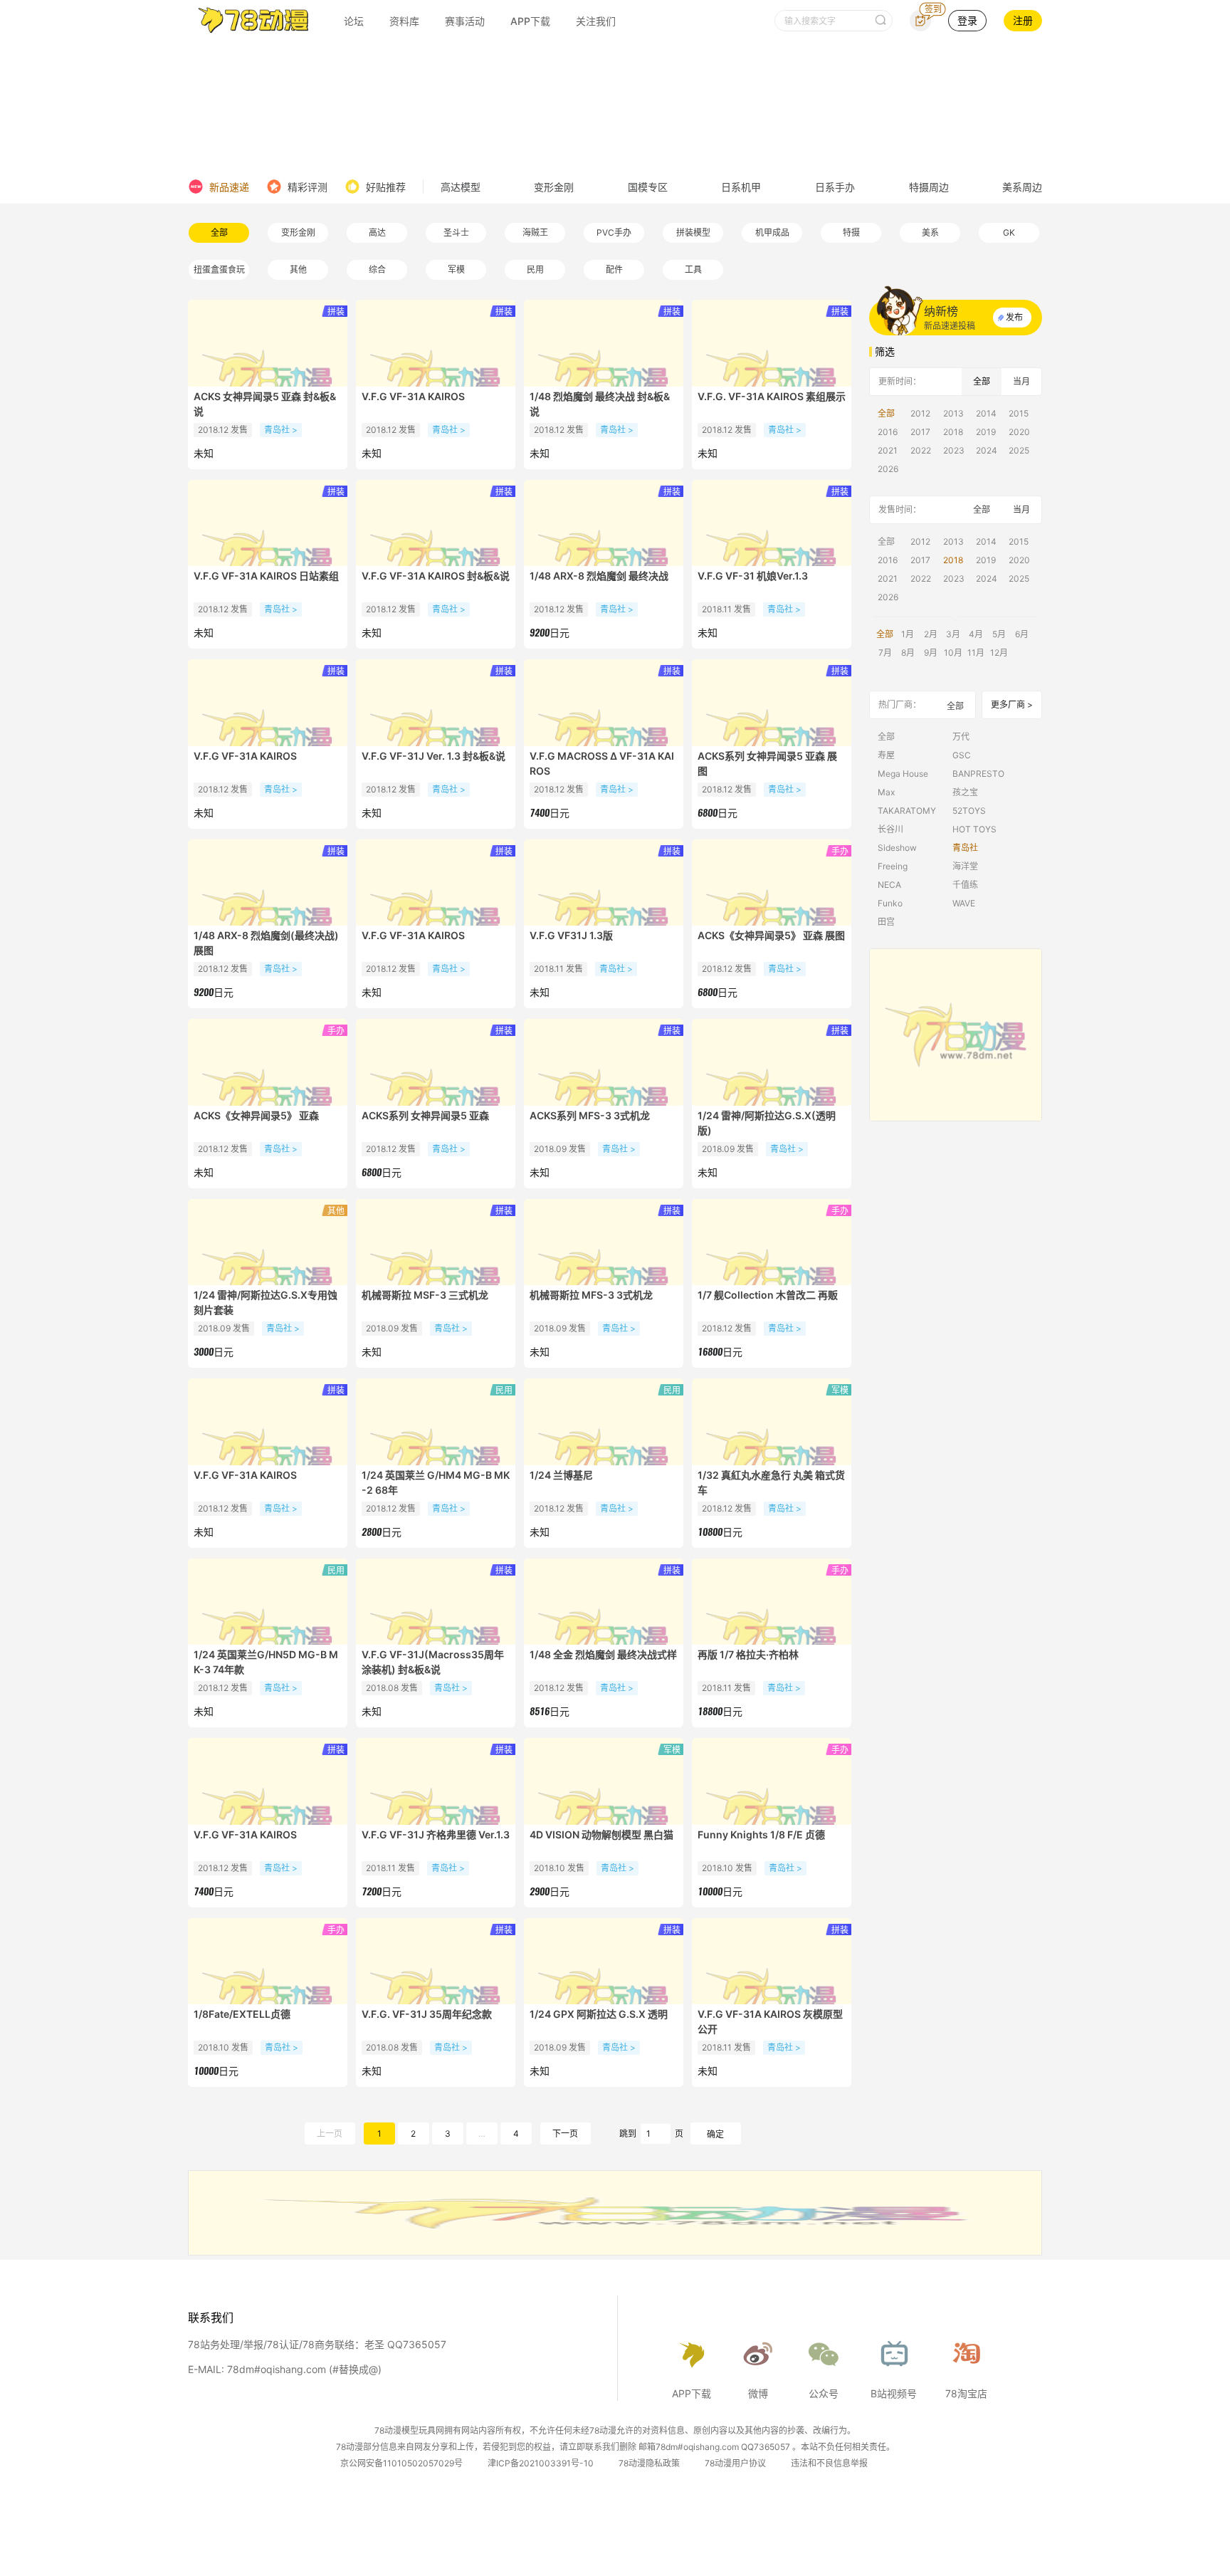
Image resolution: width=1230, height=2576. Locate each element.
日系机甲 (741, 187)
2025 (1019, 450)
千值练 (965, 885)
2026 (888, 469)
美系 (930, 232)
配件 (614, 269)
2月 (931, 634)
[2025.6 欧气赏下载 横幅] (615, 2251)
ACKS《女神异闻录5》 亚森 (256, 1115)
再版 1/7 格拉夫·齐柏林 (748, 1654)
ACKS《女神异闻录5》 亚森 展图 (771, 935)
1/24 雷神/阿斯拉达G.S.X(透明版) (767, 1123)
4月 (976, 634)
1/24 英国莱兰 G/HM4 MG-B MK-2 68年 (436, 1482)
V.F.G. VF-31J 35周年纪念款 (427, 2014)
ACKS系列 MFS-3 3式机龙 (590, 1115)
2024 (987, 450)
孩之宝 (965, 792)
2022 (921, 450)
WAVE (964, 903)
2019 (986, 432)
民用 (535, 269)
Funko (890, 903)
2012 (920, 413)
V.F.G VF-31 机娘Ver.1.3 (753, 576)
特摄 (851, 232)
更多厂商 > (1012, 705)
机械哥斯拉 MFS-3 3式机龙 (591, 1295)
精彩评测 (307, 187)
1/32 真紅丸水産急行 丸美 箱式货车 (771, 1482)
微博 (758, 2393)
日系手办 (835, 187)
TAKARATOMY (907, 811)
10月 (953, 653)
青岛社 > (281, 430)
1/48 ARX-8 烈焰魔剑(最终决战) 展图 (266, 943)
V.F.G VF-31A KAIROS (413, 396)
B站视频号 (894, 2393)
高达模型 (461, 187)
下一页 (565, 2133)
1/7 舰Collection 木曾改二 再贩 (768, 1295)
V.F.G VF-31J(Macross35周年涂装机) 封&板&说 (433, 1662)
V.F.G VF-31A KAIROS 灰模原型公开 (770, 2021)
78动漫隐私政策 (649, 2463)
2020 (1019, 432)
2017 (920, 432)
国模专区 (648, 187)
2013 (953, 413)
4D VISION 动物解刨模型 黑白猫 (601, 1834)
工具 (693, 269)
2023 (954, 450)
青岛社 (965, 848)
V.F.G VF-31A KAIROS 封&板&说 (436, 576)
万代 (961, 737)
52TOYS (969, 811)
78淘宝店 (966, 2393)
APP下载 (530, 21)
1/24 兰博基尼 (561, 1475)
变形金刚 (554, 187)
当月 (1021, 381)
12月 (999, 653)
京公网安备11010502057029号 (401, 2463)
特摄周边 (929, 187)
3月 (953, 634)
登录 (967, 20)
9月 (931, 653)
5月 (999, 634)
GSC (962, 755)
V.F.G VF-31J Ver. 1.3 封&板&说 (433, 756)
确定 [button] (715, 2134)
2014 (986, 413)
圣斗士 (456, 232)
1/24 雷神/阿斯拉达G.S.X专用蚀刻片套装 (266, 1302)
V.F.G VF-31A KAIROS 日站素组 (266, 576)
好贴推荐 (386, 187)
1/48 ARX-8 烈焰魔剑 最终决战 (599, 576)
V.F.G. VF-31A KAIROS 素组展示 (772, 396)
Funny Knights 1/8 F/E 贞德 (761, 1834)
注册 (1023, 20)
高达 (377, 232)
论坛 (354, 21)
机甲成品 (772, 232)
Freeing (893, 866)
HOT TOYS (974, 829)
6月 (1022, 634)
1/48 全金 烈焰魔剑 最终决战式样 (603, 1654)
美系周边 (1022, 187)
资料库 (404, 21)
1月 (908, 634)
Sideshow (897, 848)
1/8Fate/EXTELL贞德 (242, 2014)
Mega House (903, 774)
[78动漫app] (956, 1035)
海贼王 (535, 232)
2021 (888, 450)
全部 (219, 232)
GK (1009, 232)
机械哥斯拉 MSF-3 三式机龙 (425, 1295)
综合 (377, 269)
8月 (908, 653)
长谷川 (890, 829)
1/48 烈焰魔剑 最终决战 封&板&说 (600, 404)
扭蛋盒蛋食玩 (219, 269)
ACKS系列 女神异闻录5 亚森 (425, 1115)
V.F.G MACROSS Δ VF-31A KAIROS (602, 763)
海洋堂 (965, 866)
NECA (889, 885)
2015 (1019, 413)
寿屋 (886, 755)
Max (886, 792)
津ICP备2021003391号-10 (541, 2463)
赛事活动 (465, 21)
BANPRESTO (978, 774)
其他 (298, 269)
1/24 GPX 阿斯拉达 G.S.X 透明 (599, 2014)
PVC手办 (614, 232)
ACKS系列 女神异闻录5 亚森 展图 (767, 763)
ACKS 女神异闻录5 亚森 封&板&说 (265, 404)
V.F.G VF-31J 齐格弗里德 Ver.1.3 (436, 1834)
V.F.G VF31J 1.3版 (571, 935)
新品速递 (229, 187)
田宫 (886, 922)
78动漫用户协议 (735, 2463)
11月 (976, 653)
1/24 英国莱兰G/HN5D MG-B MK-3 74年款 (266, 1662)
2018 (953, 432)
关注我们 (596, 21)
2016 (888, 432)
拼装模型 (693, 232)
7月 (885, 653)
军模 (456, 269)
